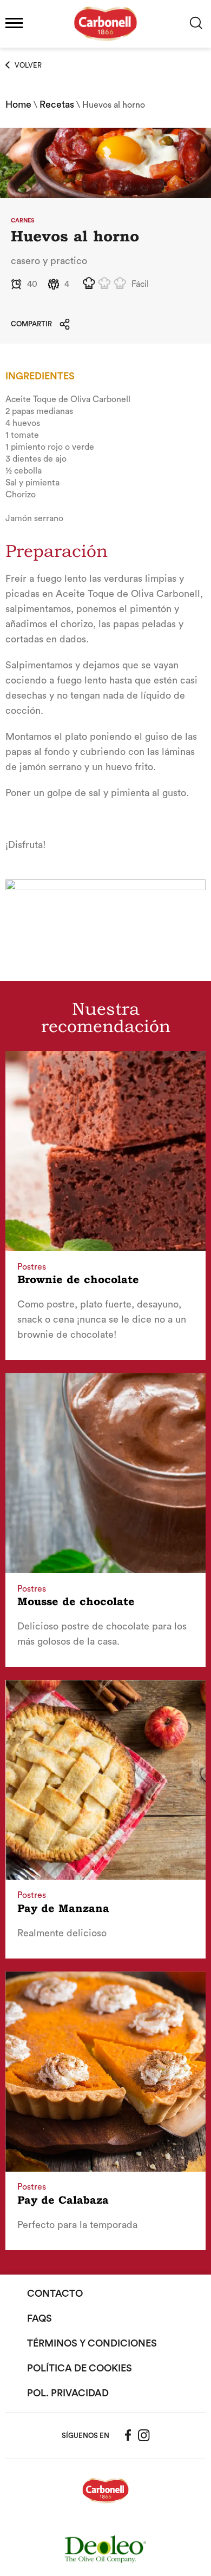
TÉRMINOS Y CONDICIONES (92, 2343)
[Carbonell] (105, 47)
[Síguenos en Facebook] (128, 2435)
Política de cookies (80, 2368)
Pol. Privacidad (68, 2393)
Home (18, 104)
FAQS (39, 2318)
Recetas (57, 104)
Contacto (55, 2294)
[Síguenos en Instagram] (144, 2435)
